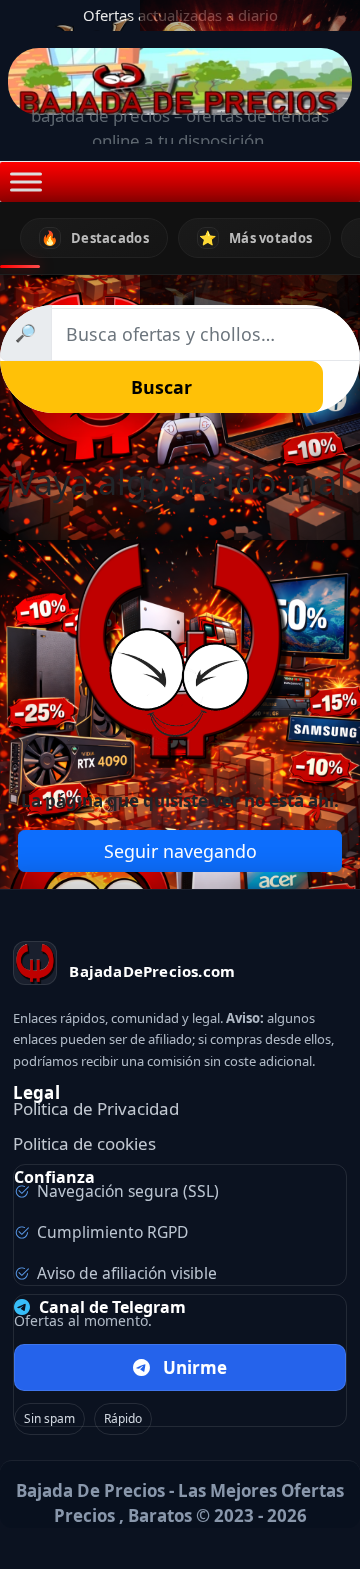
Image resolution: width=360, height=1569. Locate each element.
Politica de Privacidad (96, 1108)
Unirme (195, 1367)
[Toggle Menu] (26, 182)
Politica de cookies (84, 1143)
